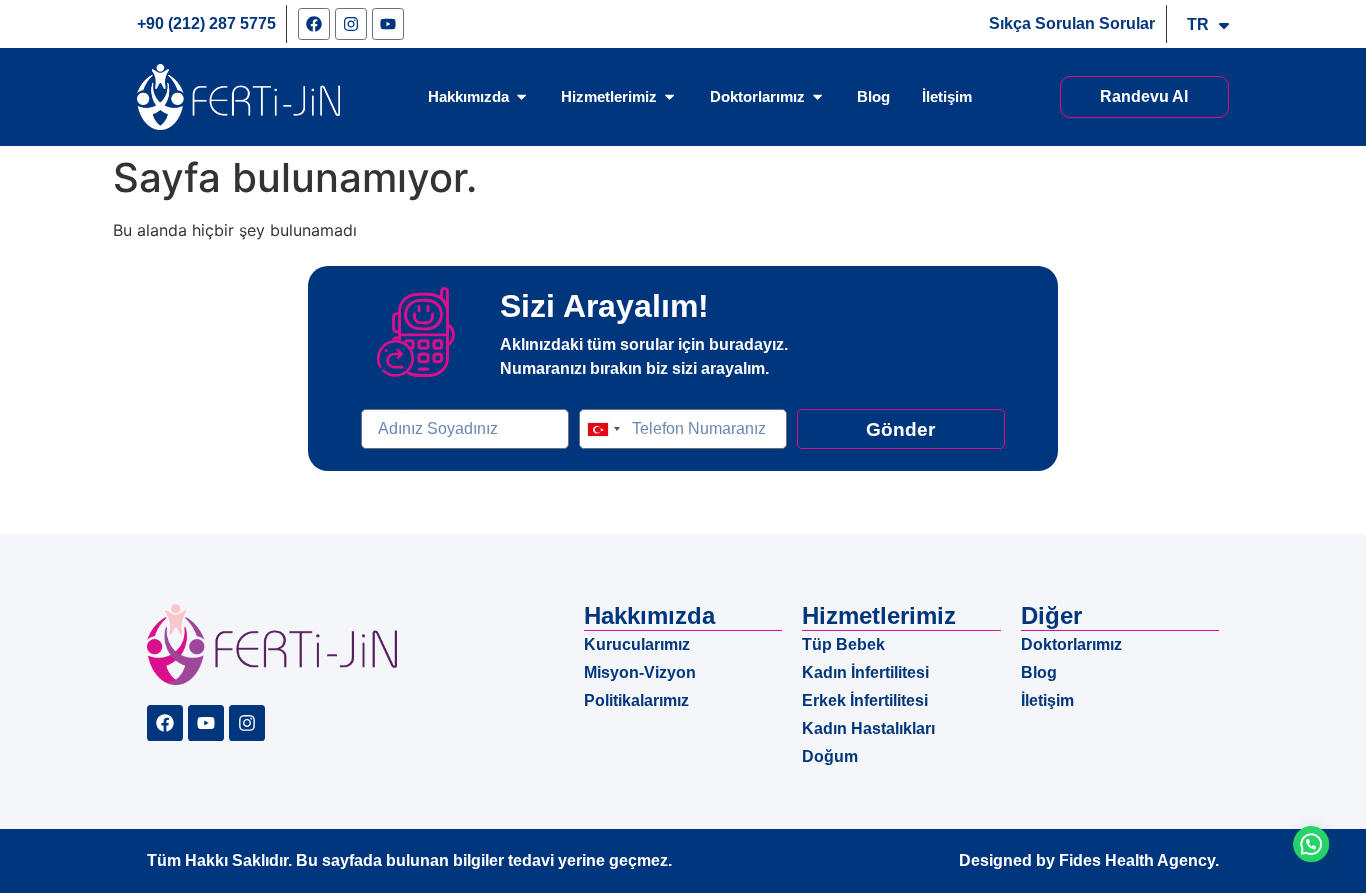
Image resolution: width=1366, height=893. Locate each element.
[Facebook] (314, 24)
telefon (603, 401)
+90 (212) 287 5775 (206, 23)
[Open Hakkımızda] (521, 96)
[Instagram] (351, 24)
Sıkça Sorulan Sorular (1072, 23)
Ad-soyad (395, 401)
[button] (1307, 833)
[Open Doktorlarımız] (817, 96)
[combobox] (603, 429)
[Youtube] (388, 24)
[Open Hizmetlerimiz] (669, 96)
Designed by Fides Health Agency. (1089, 860)
